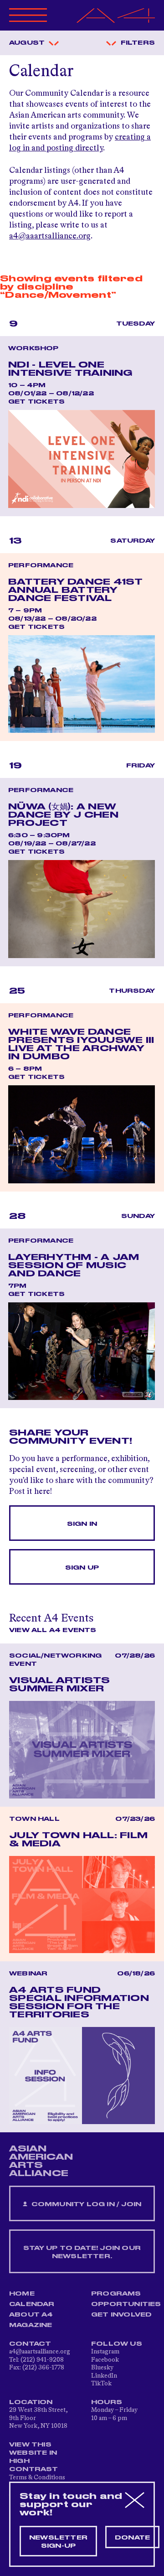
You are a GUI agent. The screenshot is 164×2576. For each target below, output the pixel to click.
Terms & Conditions (37, 2478)
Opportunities (126, 2304)
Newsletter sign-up (58, 2542)
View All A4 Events (53, 1630)
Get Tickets (36, 402)
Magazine (31, 2325)
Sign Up (82, 1568)
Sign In (82, 1524)
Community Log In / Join (85, 2204)
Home (22, 2294)
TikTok (101, 2384)
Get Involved (121, 2315)
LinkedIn (104, 2376)
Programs (116, 2294)
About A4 (31, 2315)
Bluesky (102, 2368)
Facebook (105, 2360)
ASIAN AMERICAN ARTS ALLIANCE (41, 2161)
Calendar (32, 2304)
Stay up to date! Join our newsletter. (82, 2252)
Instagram (105, 2352)
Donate (132, 2538)
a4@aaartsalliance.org (50, 236)
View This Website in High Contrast (34, 2457)
